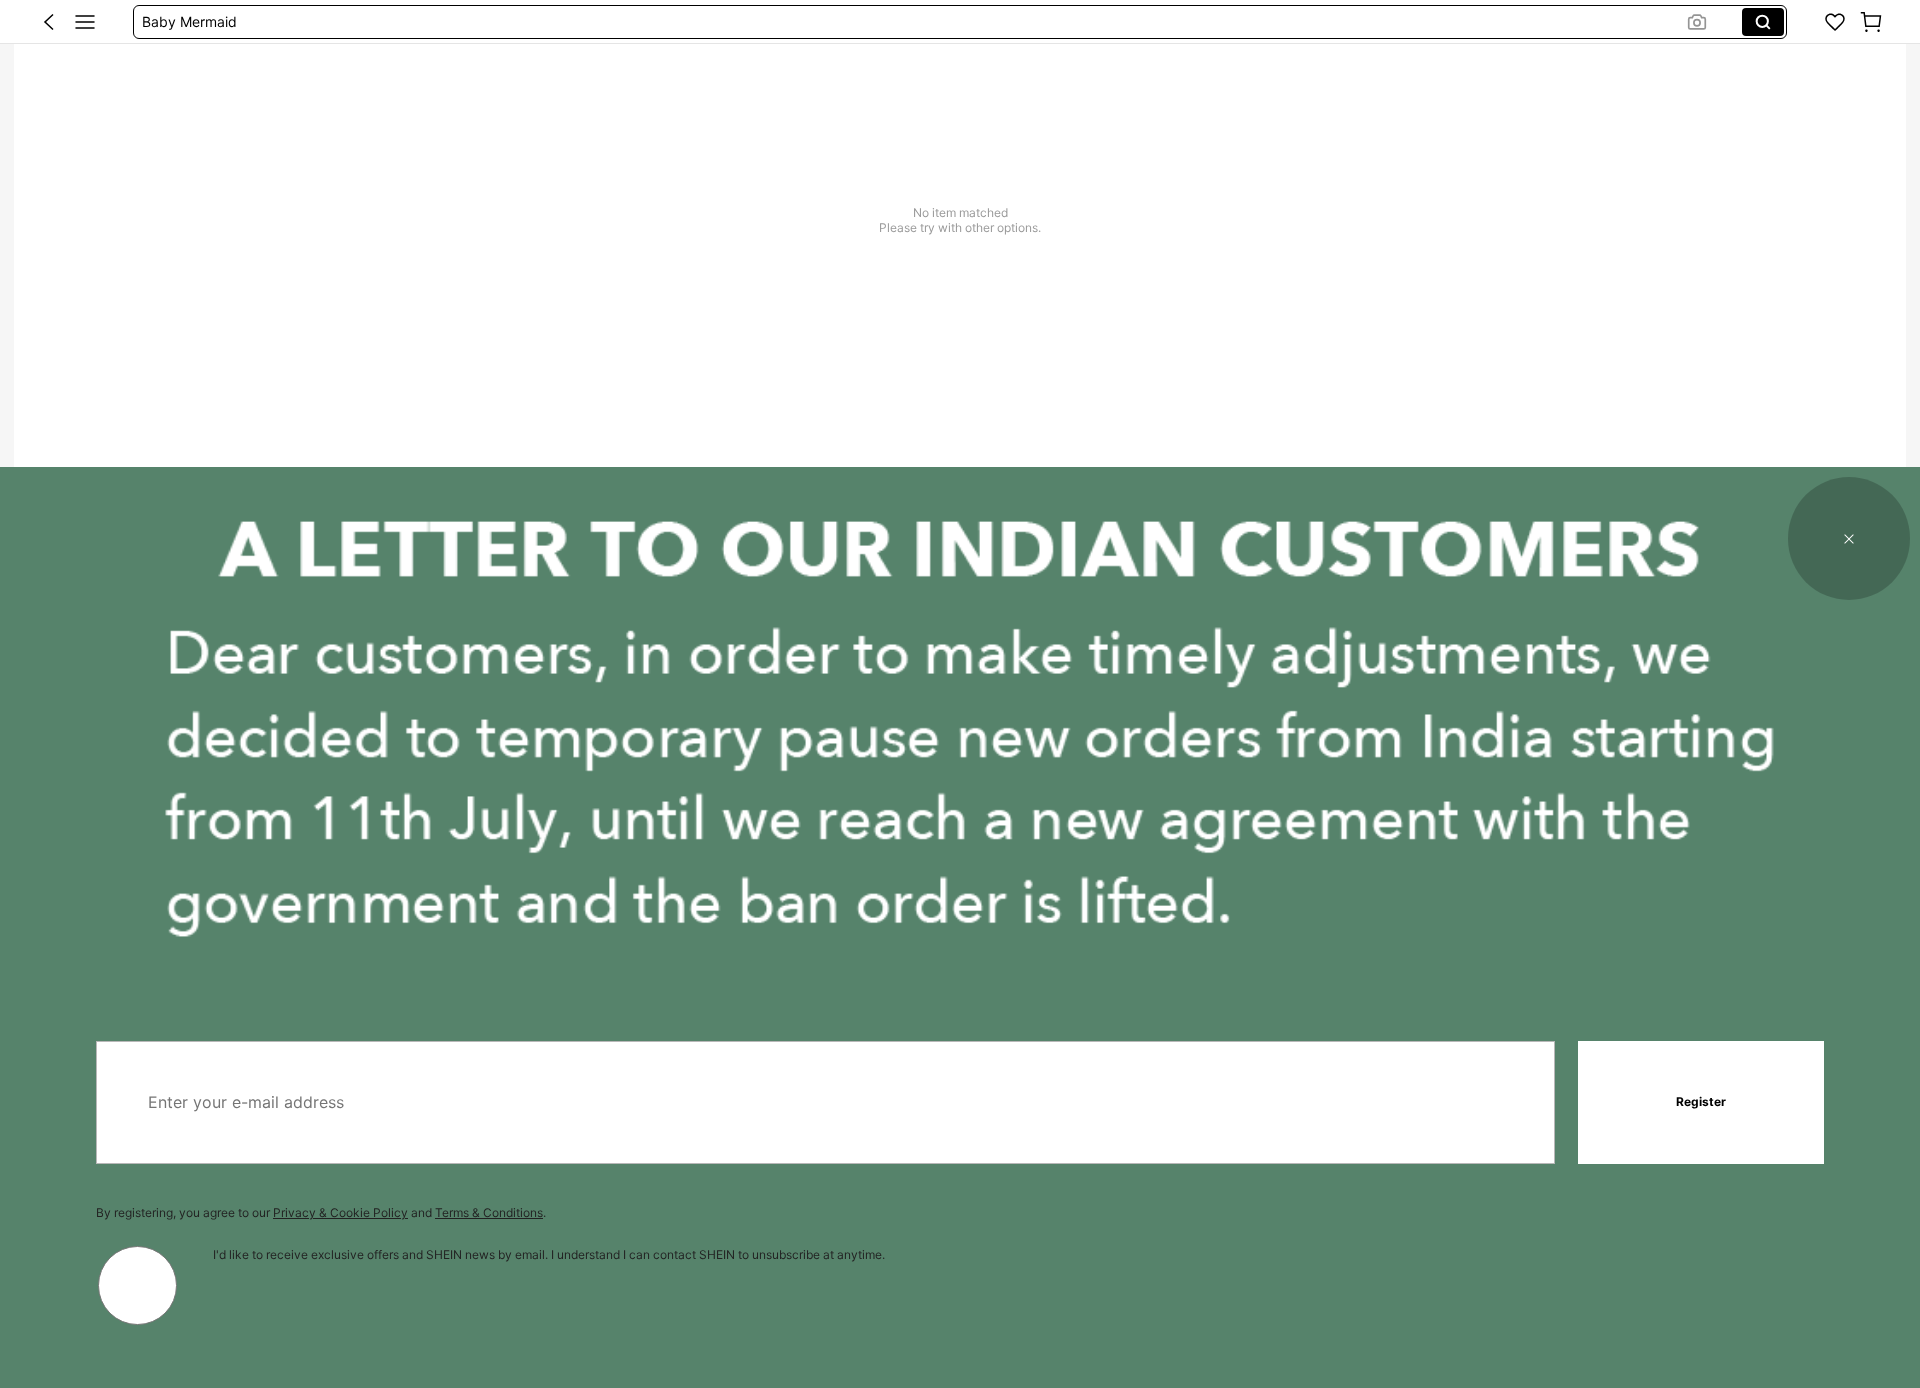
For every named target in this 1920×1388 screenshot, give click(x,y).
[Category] (85, 22)
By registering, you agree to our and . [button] (321, 1212)
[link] (1835, 22)
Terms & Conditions (489, 1212)
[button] (49, 22)
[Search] (1763, 22)
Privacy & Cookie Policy (340, 1212)
